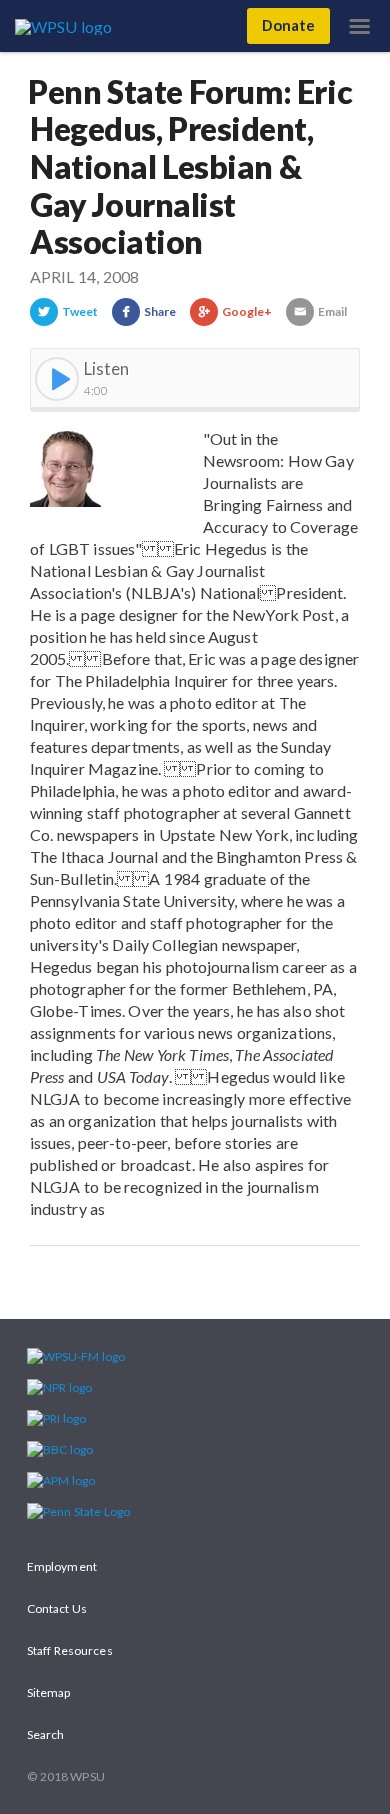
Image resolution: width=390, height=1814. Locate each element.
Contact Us (57, 1608)
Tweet (80, 311)
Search (45, 1734)
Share (160, 311)
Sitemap (49, 1692)
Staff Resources (70, 1650)
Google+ (247, 311)
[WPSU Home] (67, 24)
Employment (62, 1566)
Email (332, 311)
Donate (288, 25)
